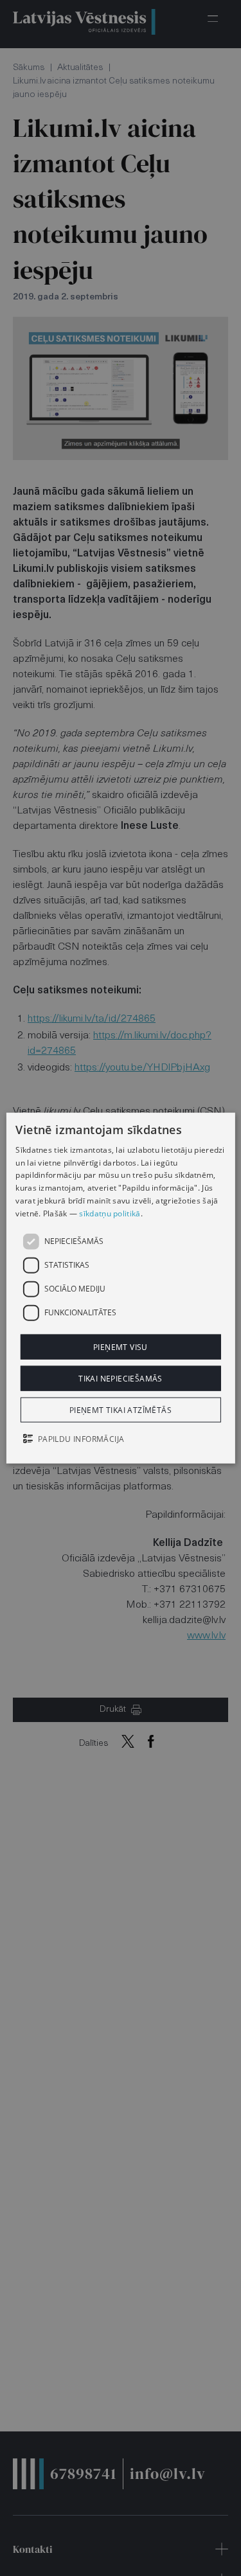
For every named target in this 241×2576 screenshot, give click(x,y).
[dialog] (120, 1288)
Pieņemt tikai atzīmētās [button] (121, 1410)
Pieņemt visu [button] (121, 1346)
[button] (120, 1440)
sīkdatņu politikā (110, 1213)
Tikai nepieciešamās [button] (121, 1378)
